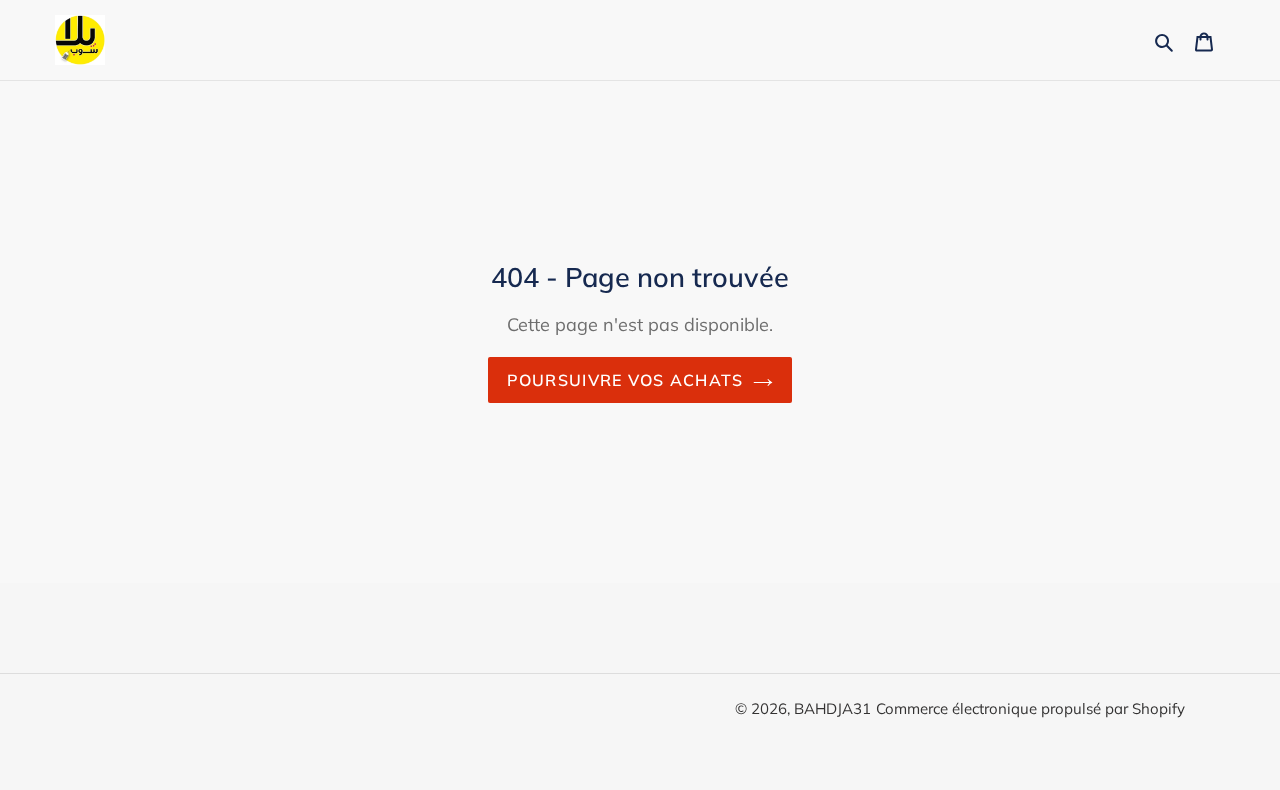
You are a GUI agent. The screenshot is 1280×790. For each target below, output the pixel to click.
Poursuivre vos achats (625, 380)
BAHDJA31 (832, 708)
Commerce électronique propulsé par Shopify (1030, 708)
